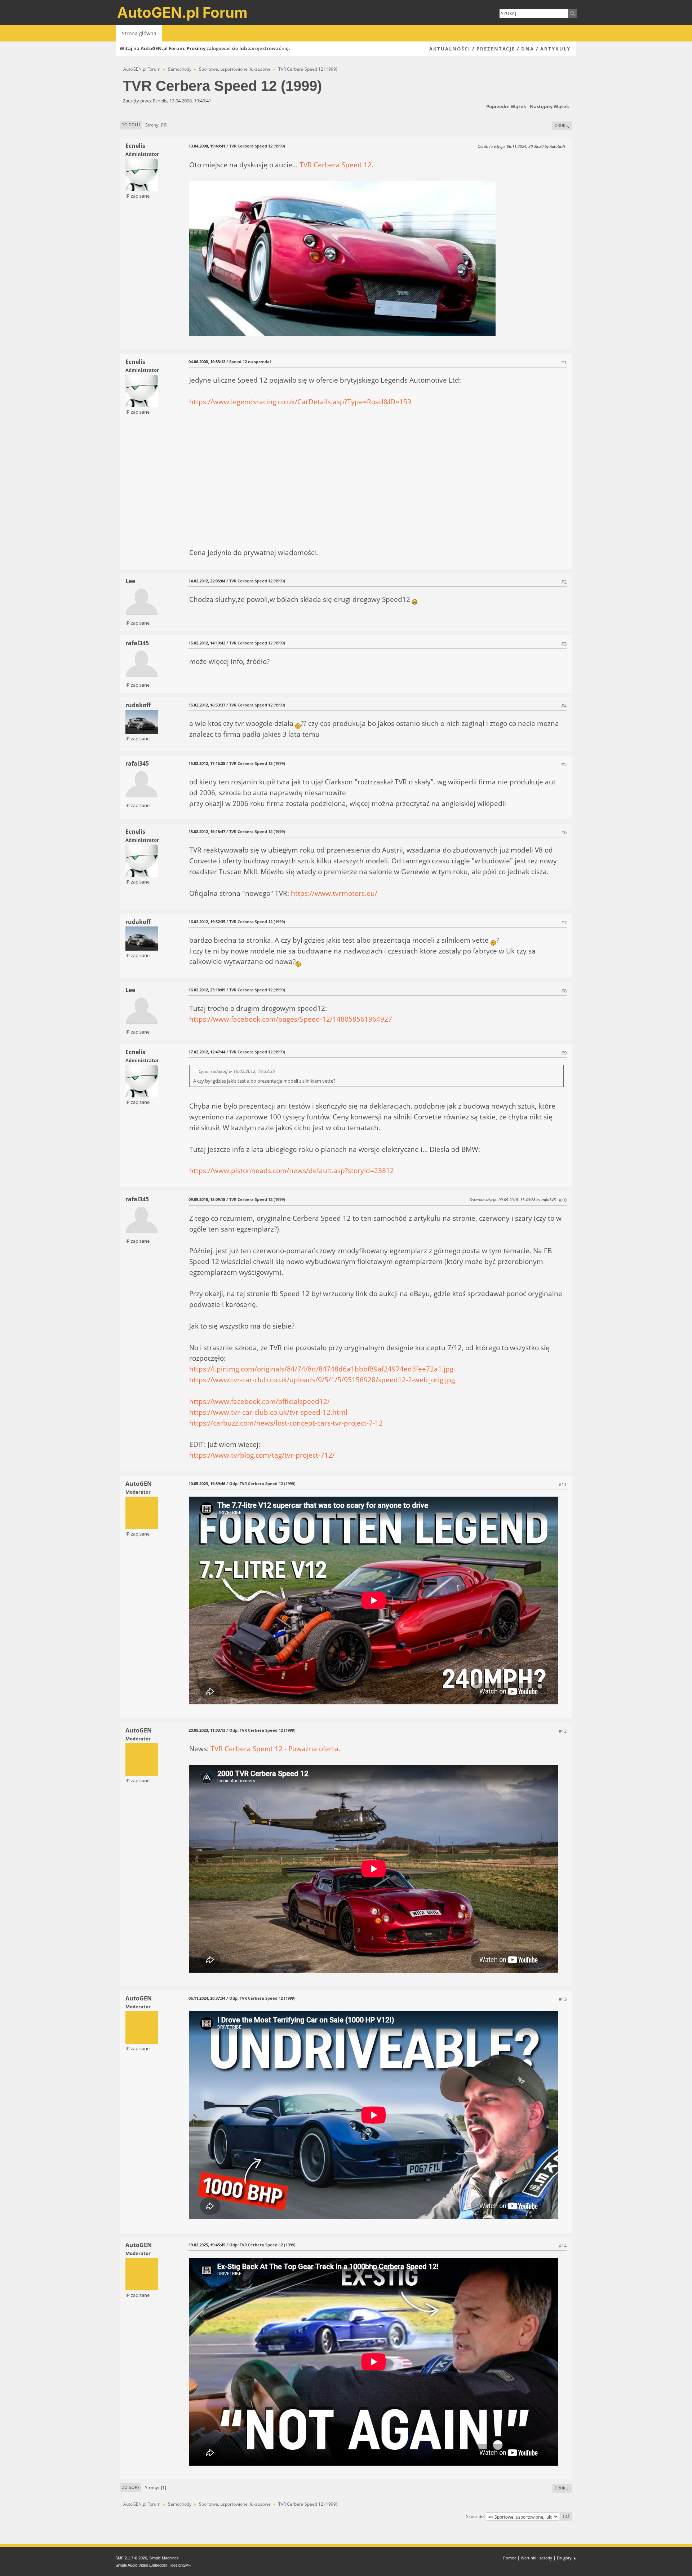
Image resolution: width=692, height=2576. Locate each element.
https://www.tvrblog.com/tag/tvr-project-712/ (262, 1455)
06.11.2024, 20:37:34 (207, 1998)
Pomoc (510, 2558)
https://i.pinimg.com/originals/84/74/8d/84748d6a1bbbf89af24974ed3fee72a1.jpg (321, 1369)
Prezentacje (496, 49)
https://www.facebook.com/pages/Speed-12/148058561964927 (291, 1019)
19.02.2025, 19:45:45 (207, 2245)
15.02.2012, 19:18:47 (207, 831)
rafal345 (137, 643)
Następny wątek (549, 106)
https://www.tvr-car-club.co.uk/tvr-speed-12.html (268, 1412)
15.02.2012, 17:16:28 (207, 763)
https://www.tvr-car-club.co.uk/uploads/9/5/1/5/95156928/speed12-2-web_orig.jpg (322, 1380)
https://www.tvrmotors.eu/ (334, 893)
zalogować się (222, 48)
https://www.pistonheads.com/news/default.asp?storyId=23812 (292, 1170)
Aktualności (450, 49)
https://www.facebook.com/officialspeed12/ (259, 1401)
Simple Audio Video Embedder (141, 2565)
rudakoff (138, 705)
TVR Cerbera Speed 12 (336, 165)
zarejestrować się (268, 48)
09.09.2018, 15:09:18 (207, 1199)
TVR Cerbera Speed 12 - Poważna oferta (274, 1749)
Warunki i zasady (536, 2558)
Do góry (130, 2487)
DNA (528, 49)
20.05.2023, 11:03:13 (207, 1730)
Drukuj (562, 125)
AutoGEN (139, 1484)
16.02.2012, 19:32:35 (207, 922)
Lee (130, 581)
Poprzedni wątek (506, 106)
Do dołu (131, 125)
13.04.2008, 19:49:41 (207, 146)
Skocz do (475, 2516)
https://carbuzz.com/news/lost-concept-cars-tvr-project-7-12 (286, 1423)
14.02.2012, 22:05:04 (207, 581)
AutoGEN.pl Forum (182, 12)
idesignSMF (181, 2565)
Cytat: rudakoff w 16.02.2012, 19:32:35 (237, 1071)
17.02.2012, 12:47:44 (207, 1052)
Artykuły (555, 49)
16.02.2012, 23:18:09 (207, 990)
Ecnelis (135, 146)
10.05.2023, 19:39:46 (207, 1483)
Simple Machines (164, 2558)
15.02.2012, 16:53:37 (207, 705)
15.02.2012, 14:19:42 (207, 643)
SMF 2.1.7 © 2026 (131, 2558)
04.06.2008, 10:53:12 (207, 362)
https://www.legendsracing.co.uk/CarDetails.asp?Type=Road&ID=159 (300, 402)
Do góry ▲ (567, 2558)
